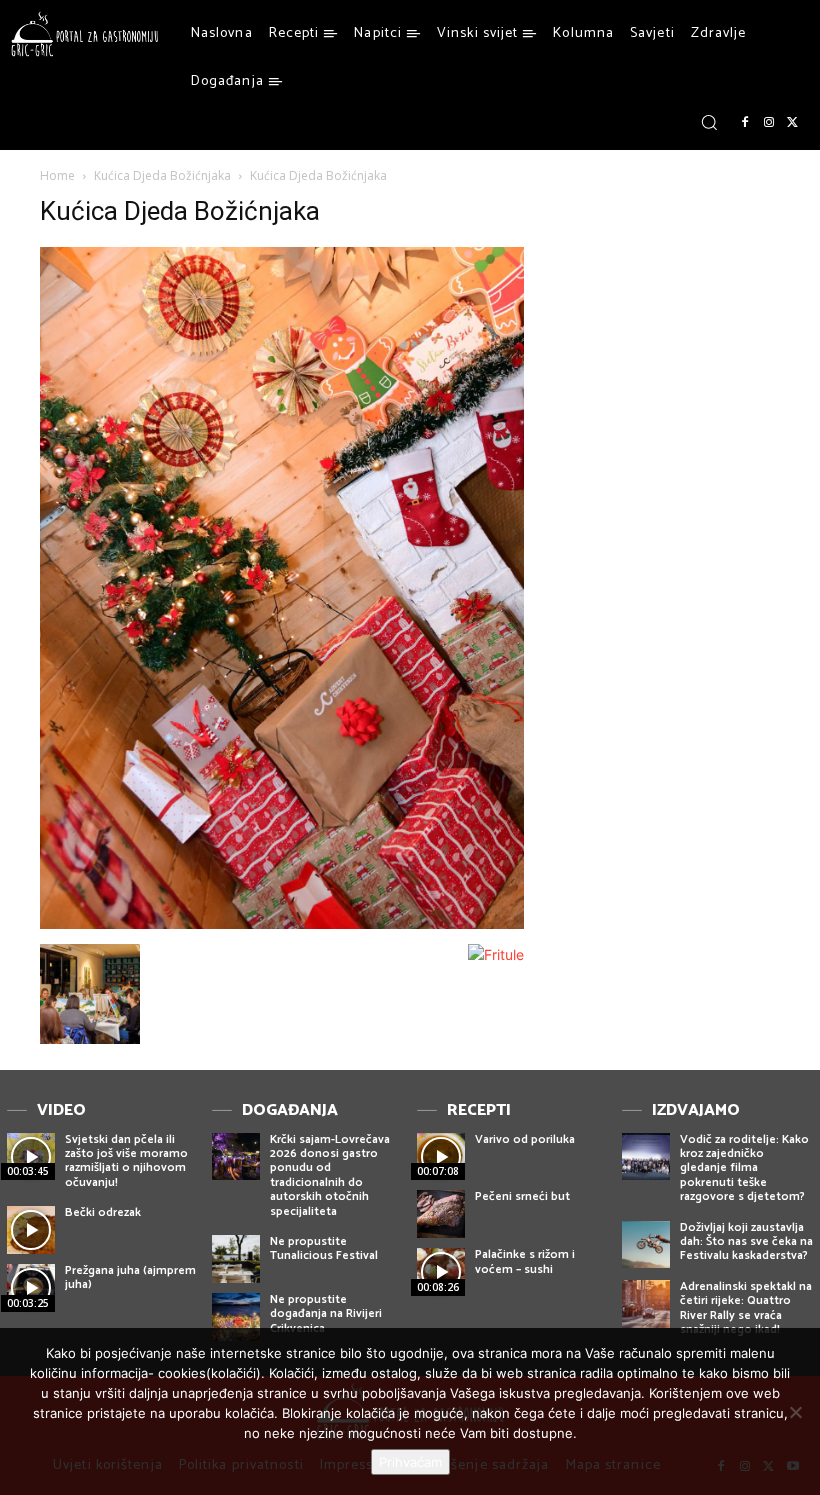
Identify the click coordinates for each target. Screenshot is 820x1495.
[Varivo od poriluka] (441, 1157)
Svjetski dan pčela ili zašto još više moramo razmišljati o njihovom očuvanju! (126, 1161)
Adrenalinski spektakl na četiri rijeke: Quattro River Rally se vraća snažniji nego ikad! (746, 1308)
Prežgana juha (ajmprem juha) (130, 1277)
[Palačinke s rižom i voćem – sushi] (441, 1272)
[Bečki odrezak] (31, 1230)
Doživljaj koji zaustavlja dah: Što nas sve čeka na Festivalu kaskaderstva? (746, 1242)
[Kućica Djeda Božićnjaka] (282, 923)
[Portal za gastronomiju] (85, 34)
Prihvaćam (410, 1462)
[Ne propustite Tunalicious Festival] (236, 1259)
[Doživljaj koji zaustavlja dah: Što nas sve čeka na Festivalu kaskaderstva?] (646, 1245)
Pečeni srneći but (522, 1196)
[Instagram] (769, 123)
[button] (709, 122)
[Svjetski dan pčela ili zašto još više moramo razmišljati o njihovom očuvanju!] (31, 1157)
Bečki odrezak (103, 1212)
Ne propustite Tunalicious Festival (324, 1248)
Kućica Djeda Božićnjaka (162, 175)
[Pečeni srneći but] (441, 1214)
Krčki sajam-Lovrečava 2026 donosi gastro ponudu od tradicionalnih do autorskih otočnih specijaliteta (330, 1175)
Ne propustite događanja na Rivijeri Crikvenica (326, 1314)
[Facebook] (745, 123)
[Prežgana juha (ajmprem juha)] (31, 1288)
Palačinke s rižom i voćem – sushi (525, 1261)
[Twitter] (793, 123)
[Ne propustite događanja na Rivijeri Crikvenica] (236, 1317)
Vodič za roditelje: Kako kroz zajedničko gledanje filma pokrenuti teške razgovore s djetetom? (744, 1168)
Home (57, 175)
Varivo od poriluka (525, 1139)
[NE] (795, 1412)
